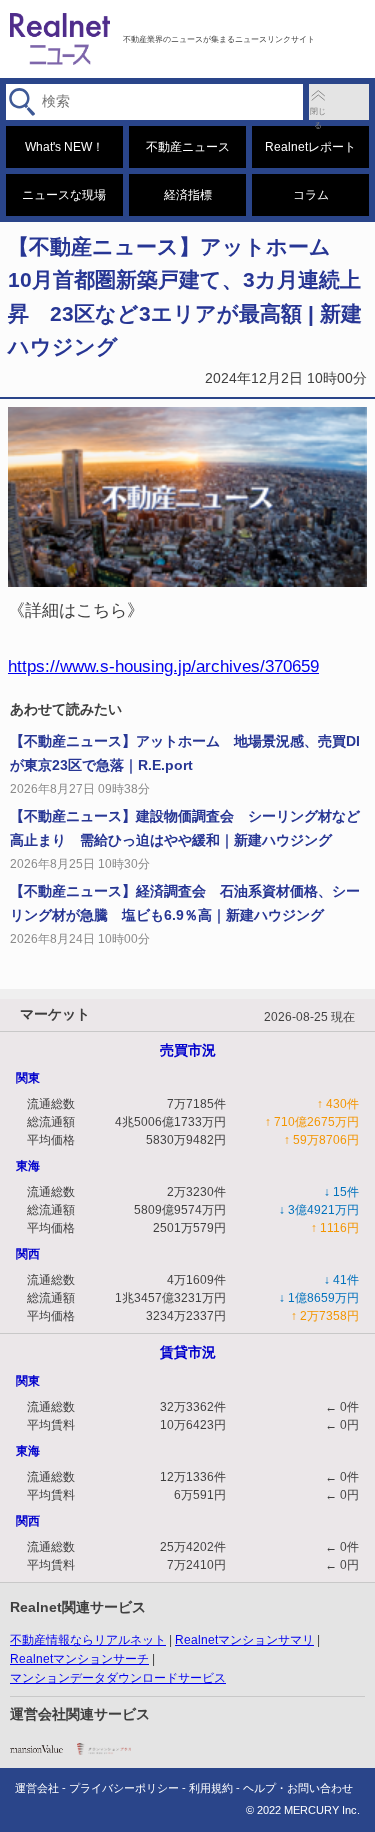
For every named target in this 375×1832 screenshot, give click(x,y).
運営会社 (37, 1788)
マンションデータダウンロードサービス (118, 1678)
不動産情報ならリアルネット (88, 1640)
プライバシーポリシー (124, 1788)
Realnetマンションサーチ (79, 1659)
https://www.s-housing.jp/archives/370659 (163, 666)
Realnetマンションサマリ (244, 1640)
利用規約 (211, 1788)
